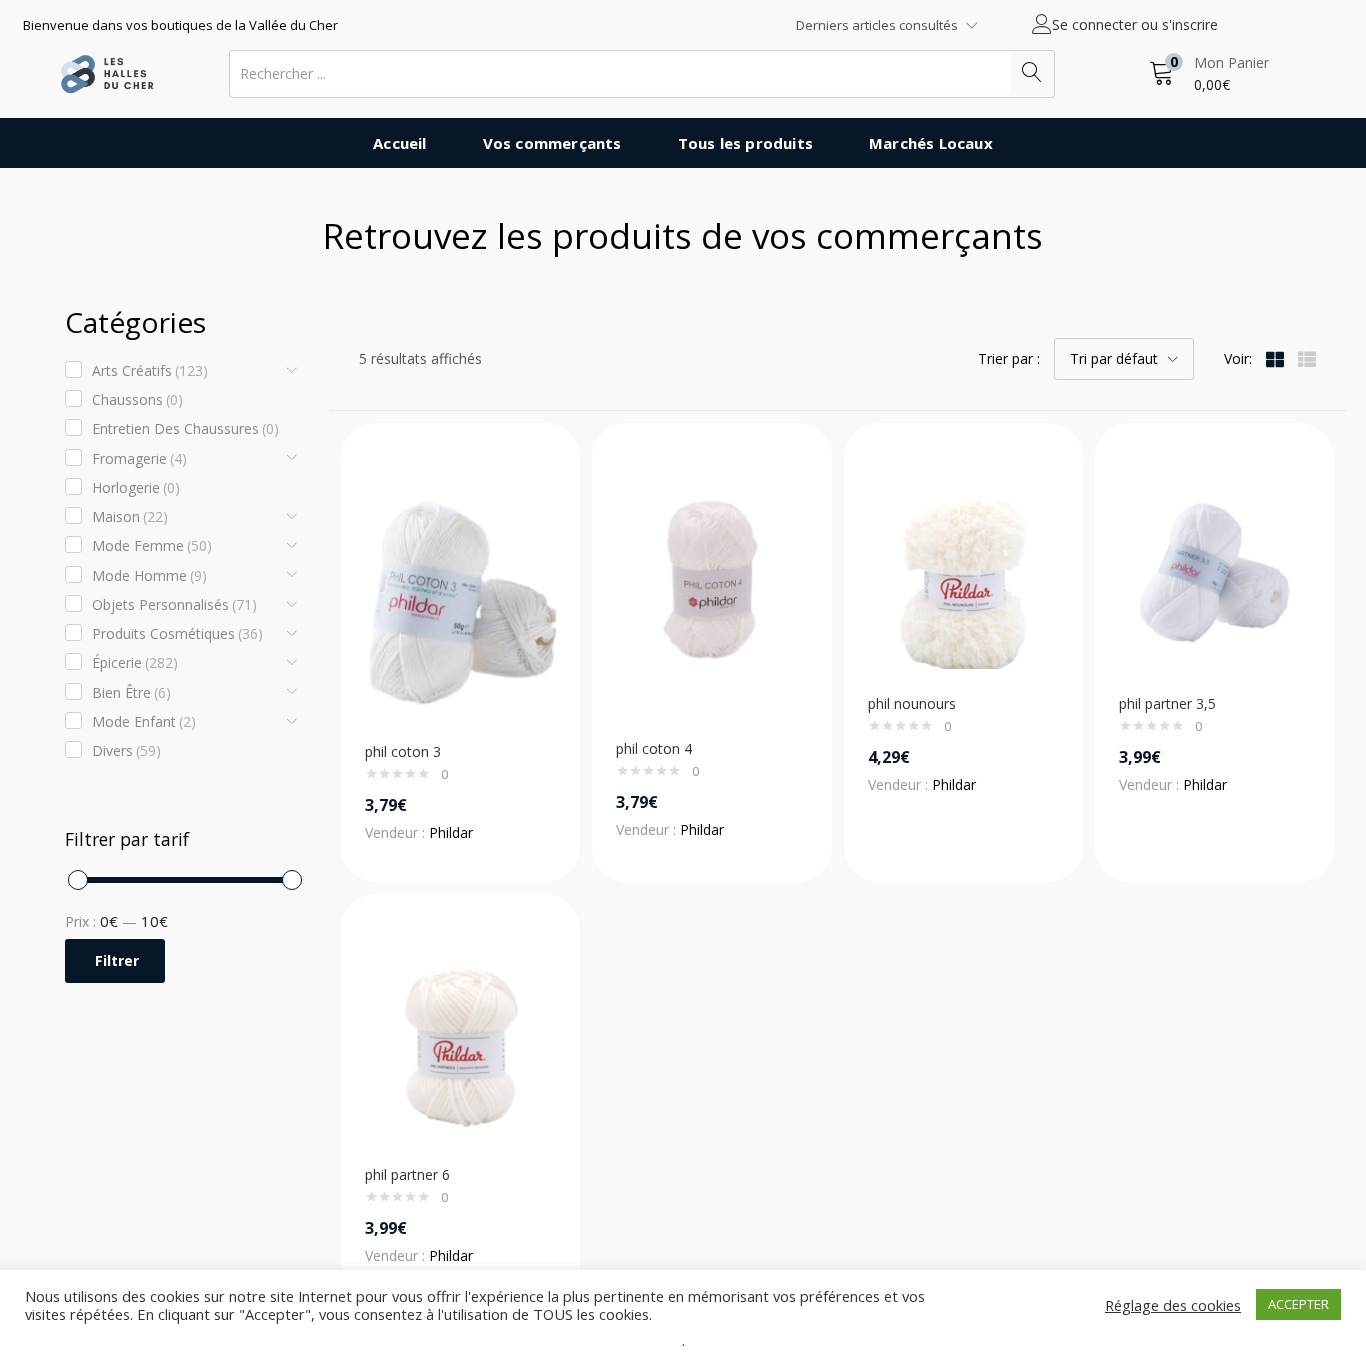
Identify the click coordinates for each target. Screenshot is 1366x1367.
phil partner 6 (407, 1174)
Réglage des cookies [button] (1173, 1305)
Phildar (451, 832)
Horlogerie (136, 487)
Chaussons (137, 399)
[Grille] (1275, 358)
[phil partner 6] (460, 1042)
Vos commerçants (552, 143)
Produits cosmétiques (177, 633)
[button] (1209, 73)
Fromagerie (139, 458)
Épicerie (135, 662)
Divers (126, 750)
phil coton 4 (654, 748)
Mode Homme (149, 575)
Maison (130, 516)
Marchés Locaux (931, 143)
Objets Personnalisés (174, 604)
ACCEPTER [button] (1298, 1304)
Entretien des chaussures (185, 428)
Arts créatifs (150, 370)
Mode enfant (144, 721)
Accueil (399, 143)
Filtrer (117, 960)
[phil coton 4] (711, 594)
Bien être (131, 692)
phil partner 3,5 (1167, 703)
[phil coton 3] (460, 595)
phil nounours (912, 703)
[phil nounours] (963, 571)
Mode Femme (152, 545)
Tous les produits (745, 143)
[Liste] (1307, 358)
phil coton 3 (403, 751)
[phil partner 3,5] (1214, 571)
